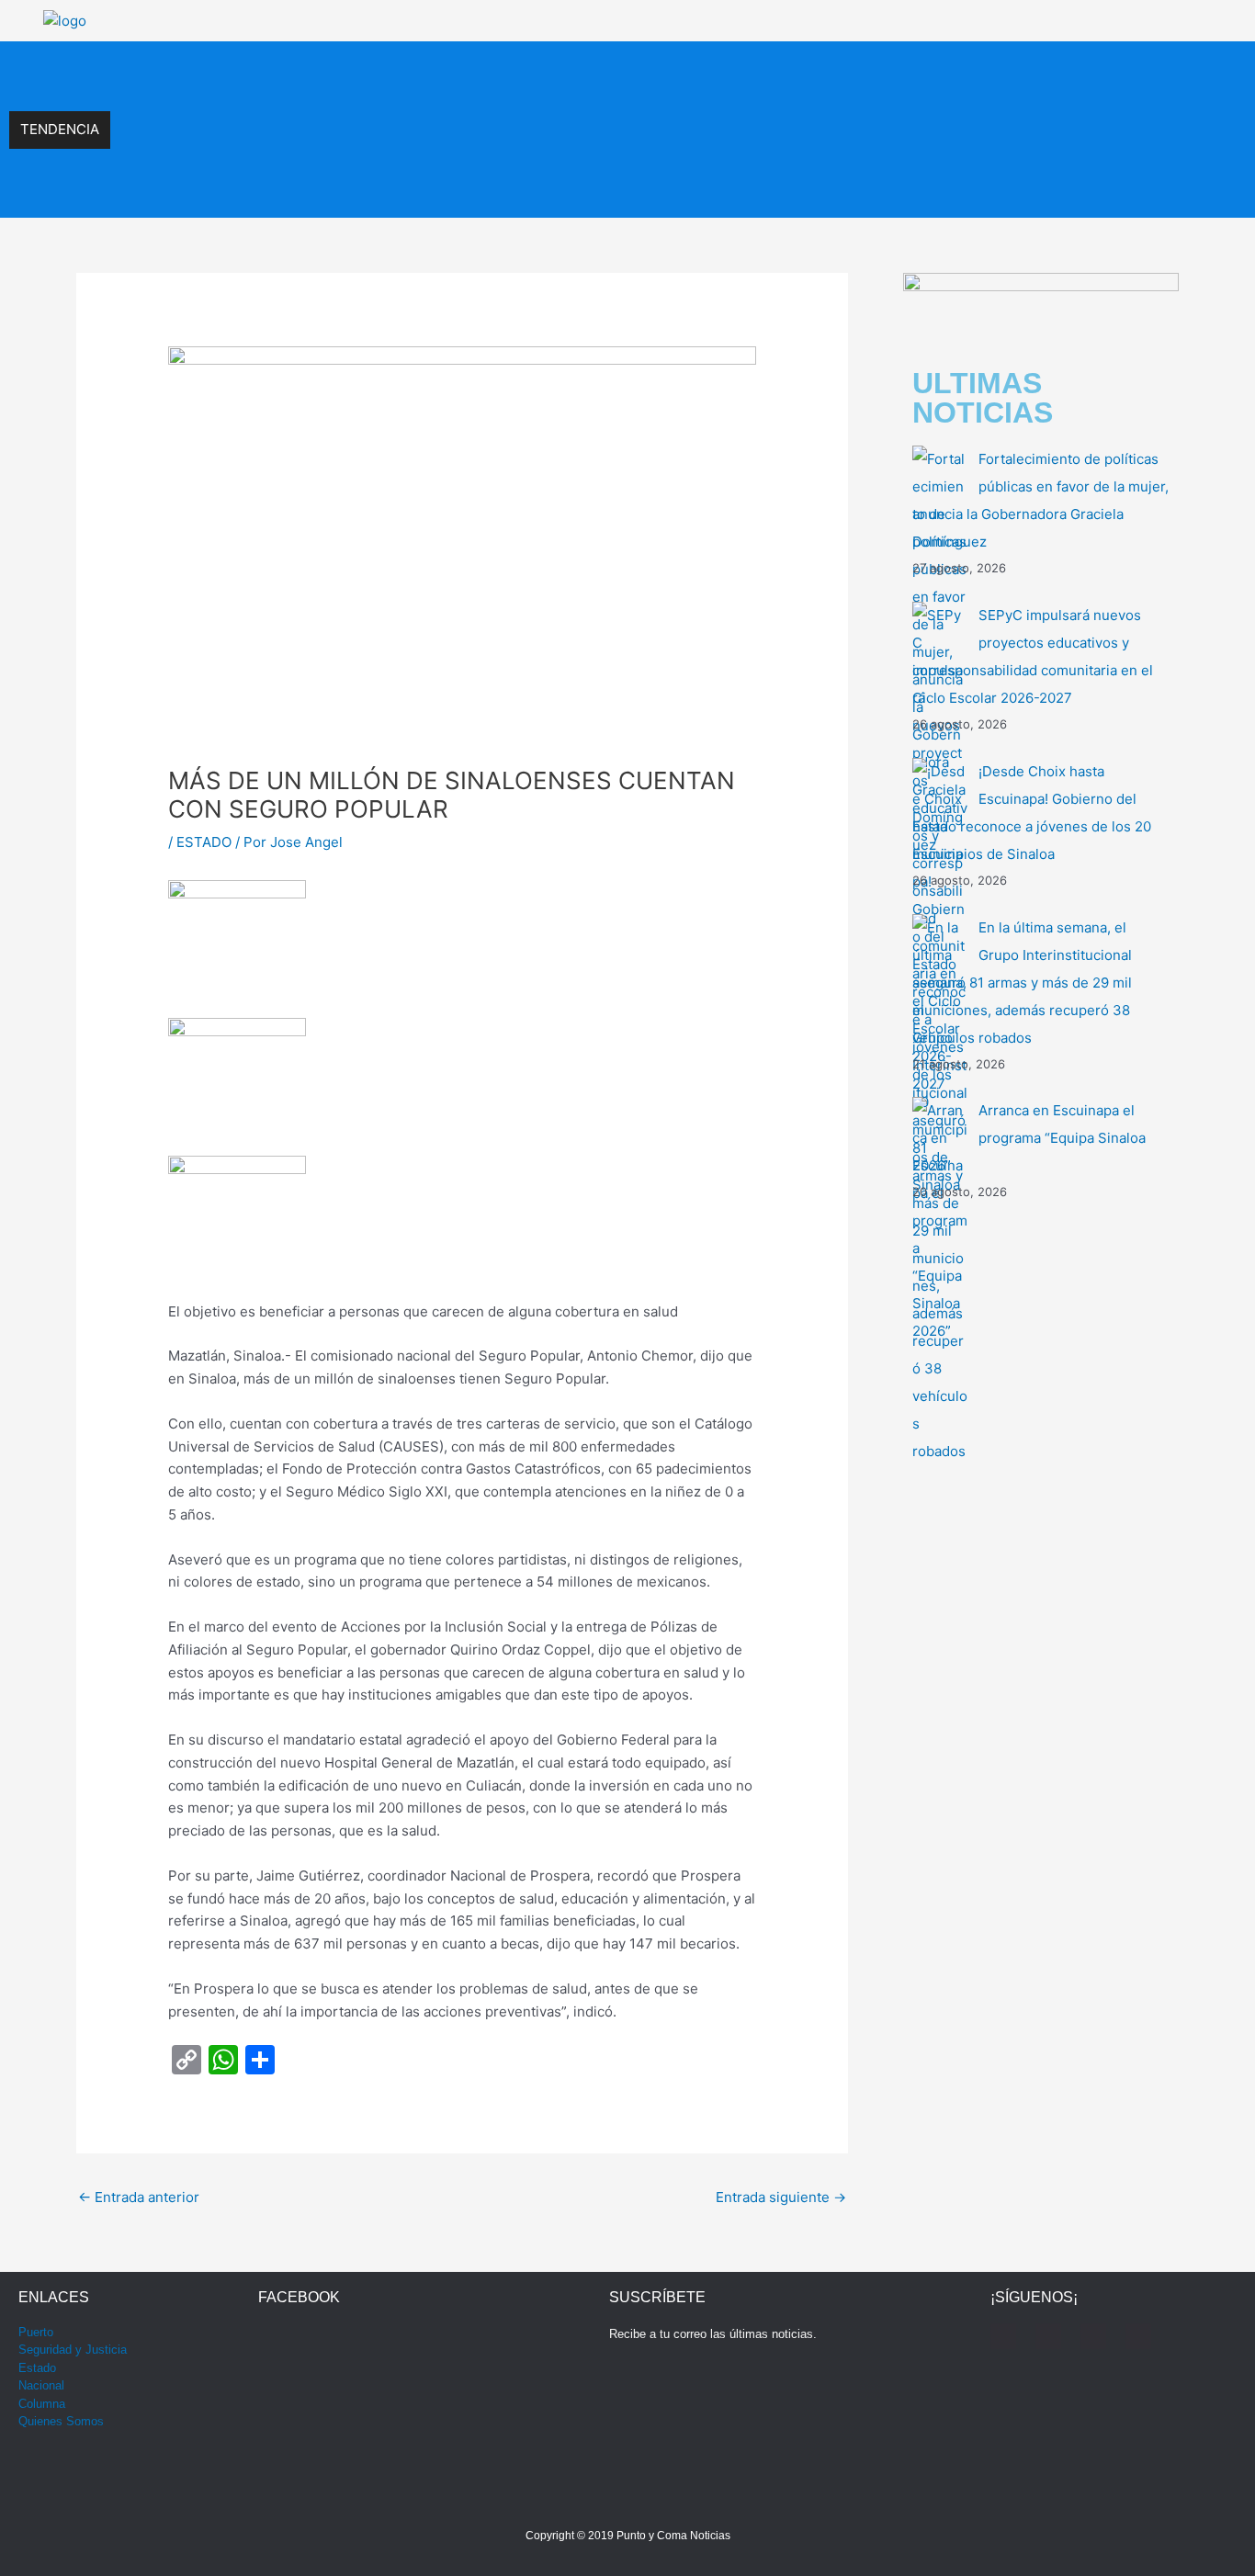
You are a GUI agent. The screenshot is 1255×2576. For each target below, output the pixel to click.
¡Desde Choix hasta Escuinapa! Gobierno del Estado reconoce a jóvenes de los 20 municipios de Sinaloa (436, 110)
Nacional (41, 2385)
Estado (37, 2368)
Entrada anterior (139, 2197)
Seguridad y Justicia (73, 2350)
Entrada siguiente (781, 2197)
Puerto (36, 2332)
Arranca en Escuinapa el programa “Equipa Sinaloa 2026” (293, 189)
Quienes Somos (61, 2421)
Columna (42, 2404)
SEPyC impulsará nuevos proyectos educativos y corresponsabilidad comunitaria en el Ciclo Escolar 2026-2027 (457, 70)
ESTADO (204, 842)
